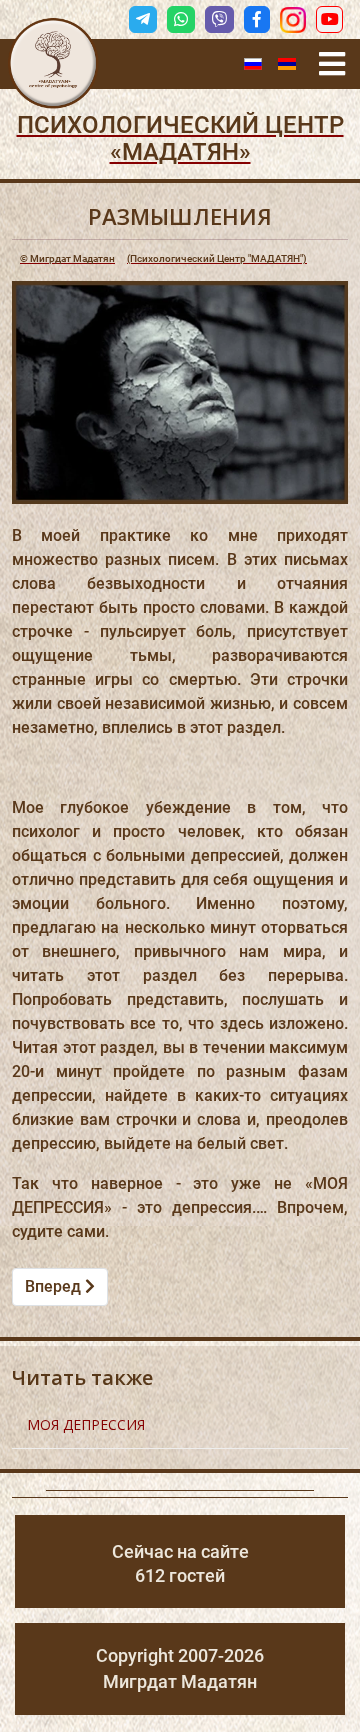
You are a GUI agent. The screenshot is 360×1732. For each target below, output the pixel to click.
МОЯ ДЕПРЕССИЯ (86, 1424)
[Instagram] (293, 20)
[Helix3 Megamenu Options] (332, 64)
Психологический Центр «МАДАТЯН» (180, 138)
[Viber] (219, 19)
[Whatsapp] (181, 19)
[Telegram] (143, 19)
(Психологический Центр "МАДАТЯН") (163, 258)
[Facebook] (257, 19)
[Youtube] (329, 19)
